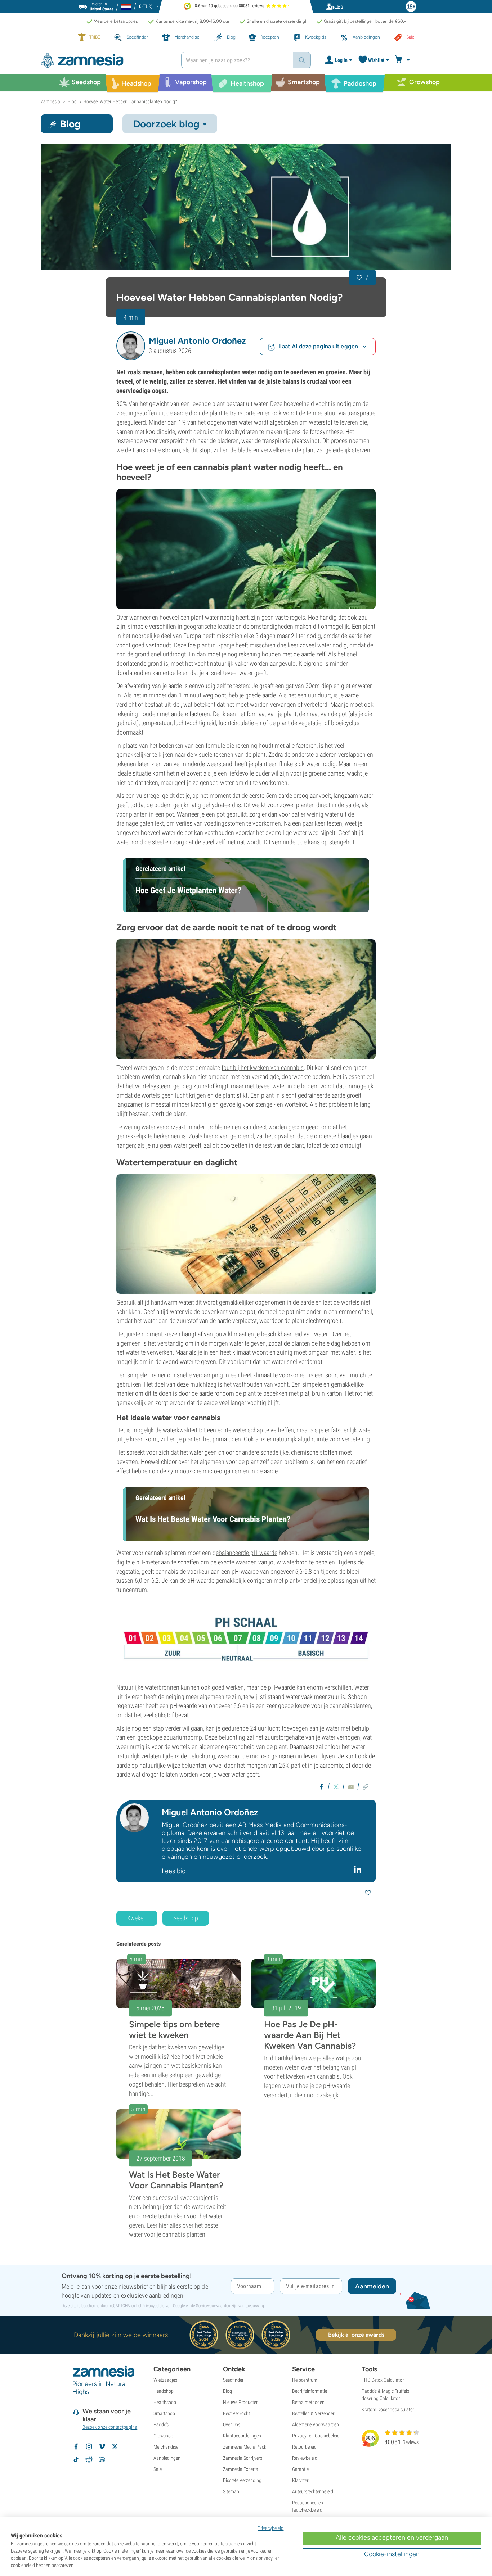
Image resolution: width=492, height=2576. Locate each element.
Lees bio (174, 1871)
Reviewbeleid (305, 2458)
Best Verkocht (236, 2413)
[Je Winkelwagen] (403, 60)
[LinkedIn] (359, 1870)
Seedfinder (233, 2380)
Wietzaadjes (165, 2380)
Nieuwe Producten (241, 2402)
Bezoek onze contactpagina (110, 2427)
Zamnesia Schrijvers (243, 2458)
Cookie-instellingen (392, 2554)
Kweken (137, 1918)
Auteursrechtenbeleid (313, 2491)
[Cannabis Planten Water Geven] (246, 207)
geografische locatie (209, 626)
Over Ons (232, 2424)
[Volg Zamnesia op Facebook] (76, 2446)
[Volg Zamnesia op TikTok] (76, 2459)
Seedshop (186, 1918)
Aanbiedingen (167, 2458)
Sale (158, 2469)
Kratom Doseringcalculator (388, 2409)
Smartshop (164, 2413)
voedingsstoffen (137, 413)
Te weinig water (136, 1127)
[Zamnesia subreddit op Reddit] (89, 2459)
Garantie (300, 2469)
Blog (227, 2391)
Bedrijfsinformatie (310, 2391)
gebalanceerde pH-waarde (245, 1553)
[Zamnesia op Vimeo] (102, 2446)
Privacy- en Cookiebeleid (316, 2436)
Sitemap (231, 2491)
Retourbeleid (304, 2447)
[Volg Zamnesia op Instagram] (89, 2446)
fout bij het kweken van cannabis (263, 1068)
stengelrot (342, 842)
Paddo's (161, 2424)
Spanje (226, 645)
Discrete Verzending (242, 2480)
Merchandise (166, 2447)
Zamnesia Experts (240, 2469)
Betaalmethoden (308, 2402)
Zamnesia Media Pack (245, 2447)
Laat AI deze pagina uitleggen (319, 346)
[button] (131, 346)
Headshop (164, 2391)
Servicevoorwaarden (213, 2306)
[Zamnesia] (106, 60)
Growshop (163, 2436)
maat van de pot (327, 714)
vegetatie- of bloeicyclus (329, 723)
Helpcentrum (305, 2380)
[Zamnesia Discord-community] (102, 2459)
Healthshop (165, 2402)
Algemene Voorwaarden (316, 2424)
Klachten (301, 2480)
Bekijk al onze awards (356, 2335)
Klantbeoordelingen (242, 2436)
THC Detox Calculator (383, 2380)
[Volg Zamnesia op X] (115, 2446)
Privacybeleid (153, 2306)
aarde (308, 654)
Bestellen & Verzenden (314, 2413)
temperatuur (322, 413)
